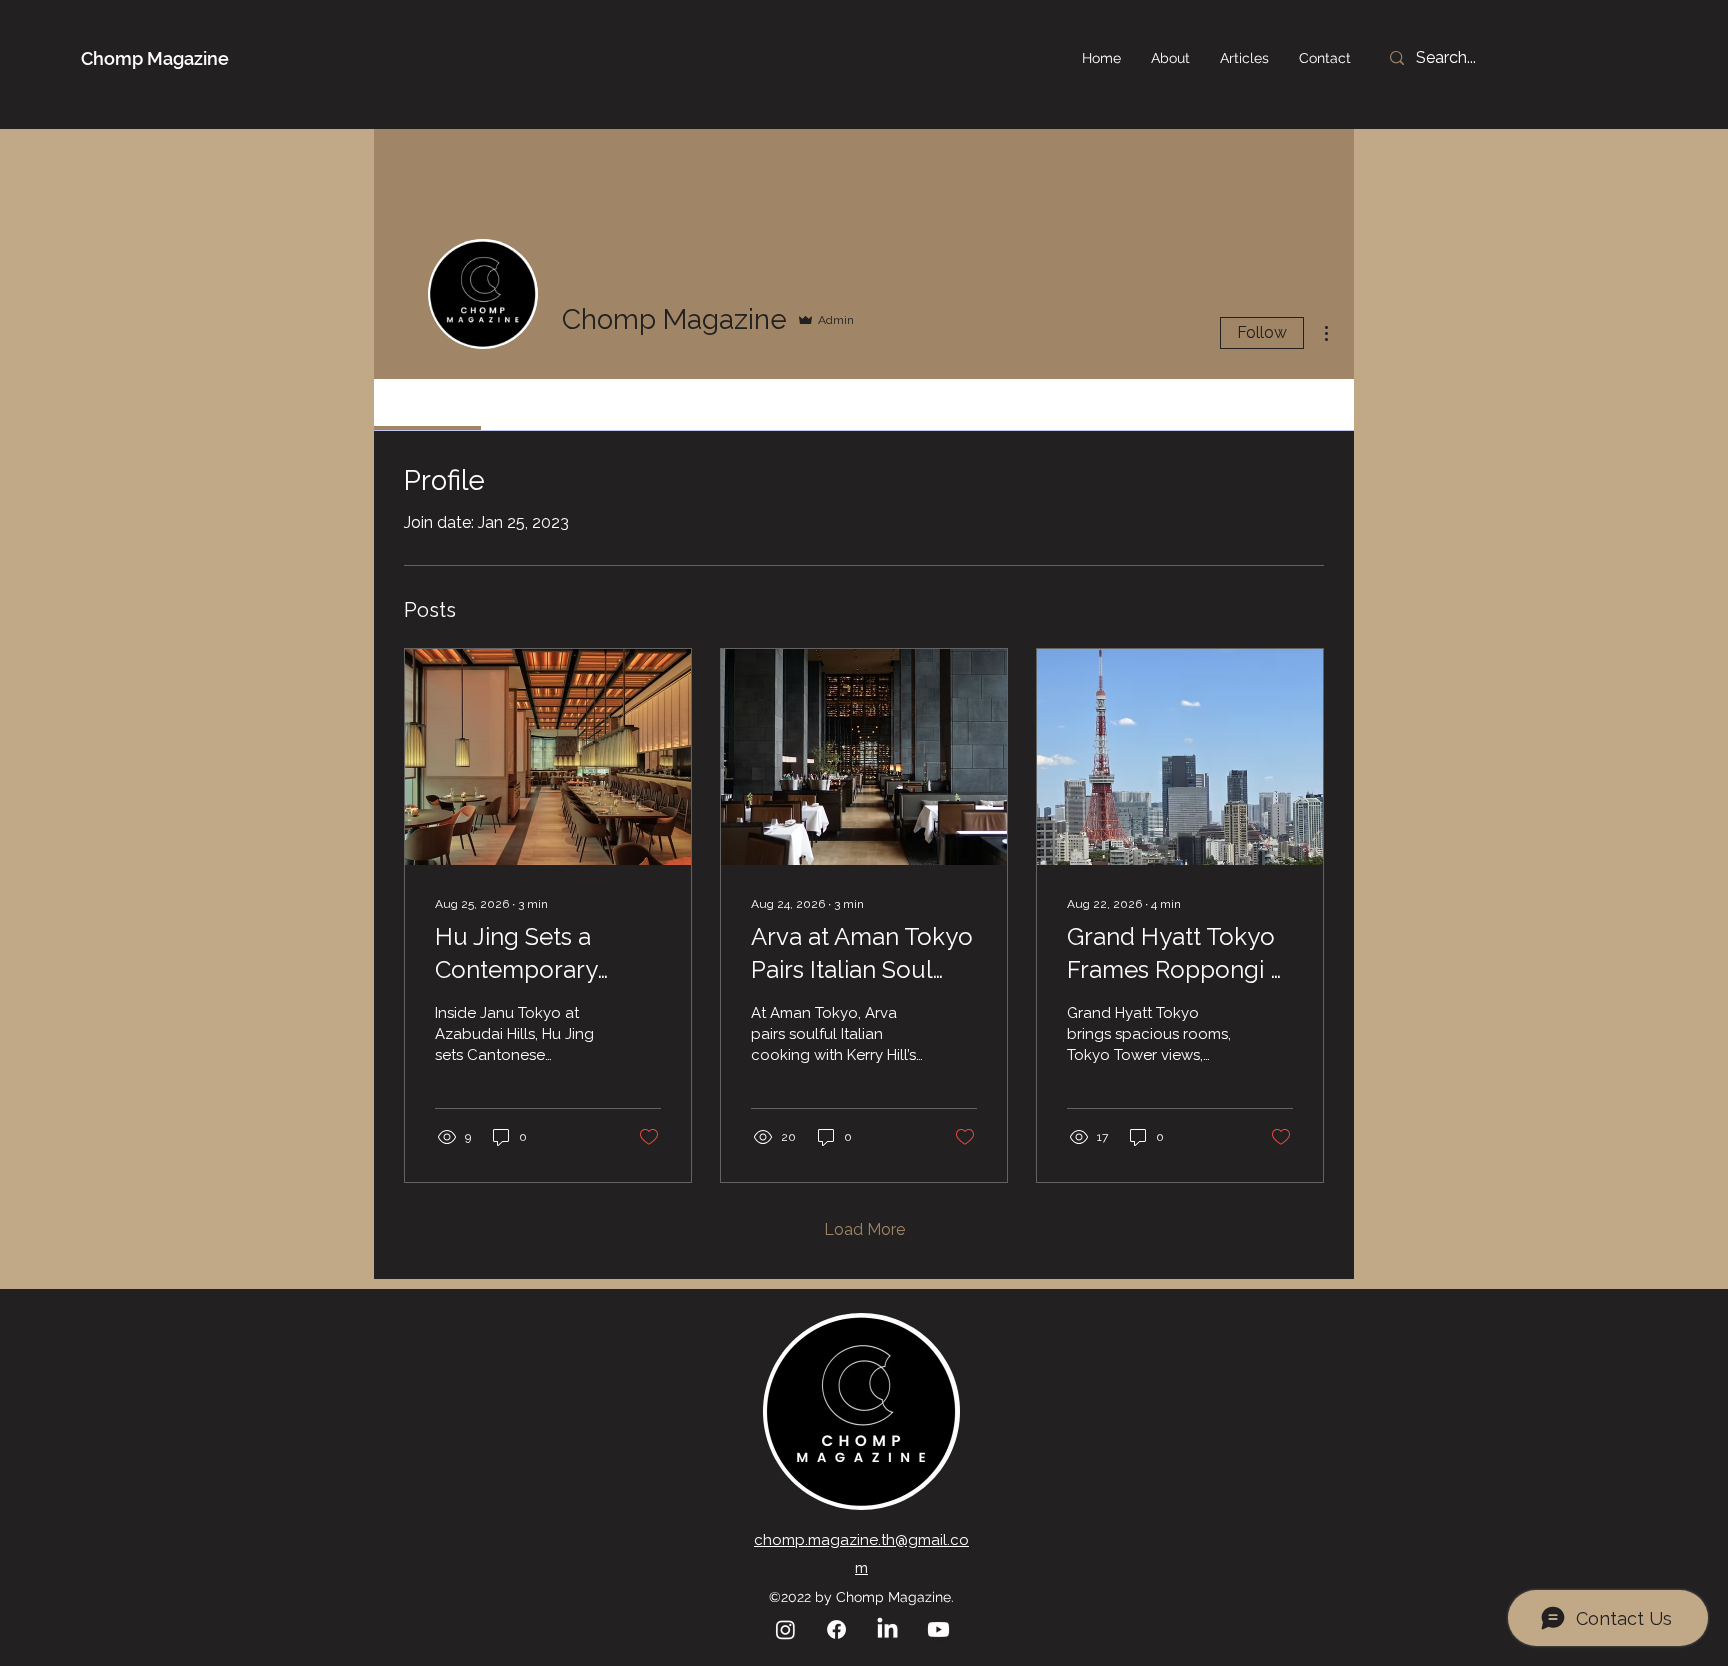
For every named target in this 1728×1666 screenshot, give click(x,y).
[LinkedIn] (887, 1629)
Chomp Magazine (155, 58)
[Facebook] (836, 1629)
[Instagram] (785, 1629)
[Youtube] (938, 1629)
